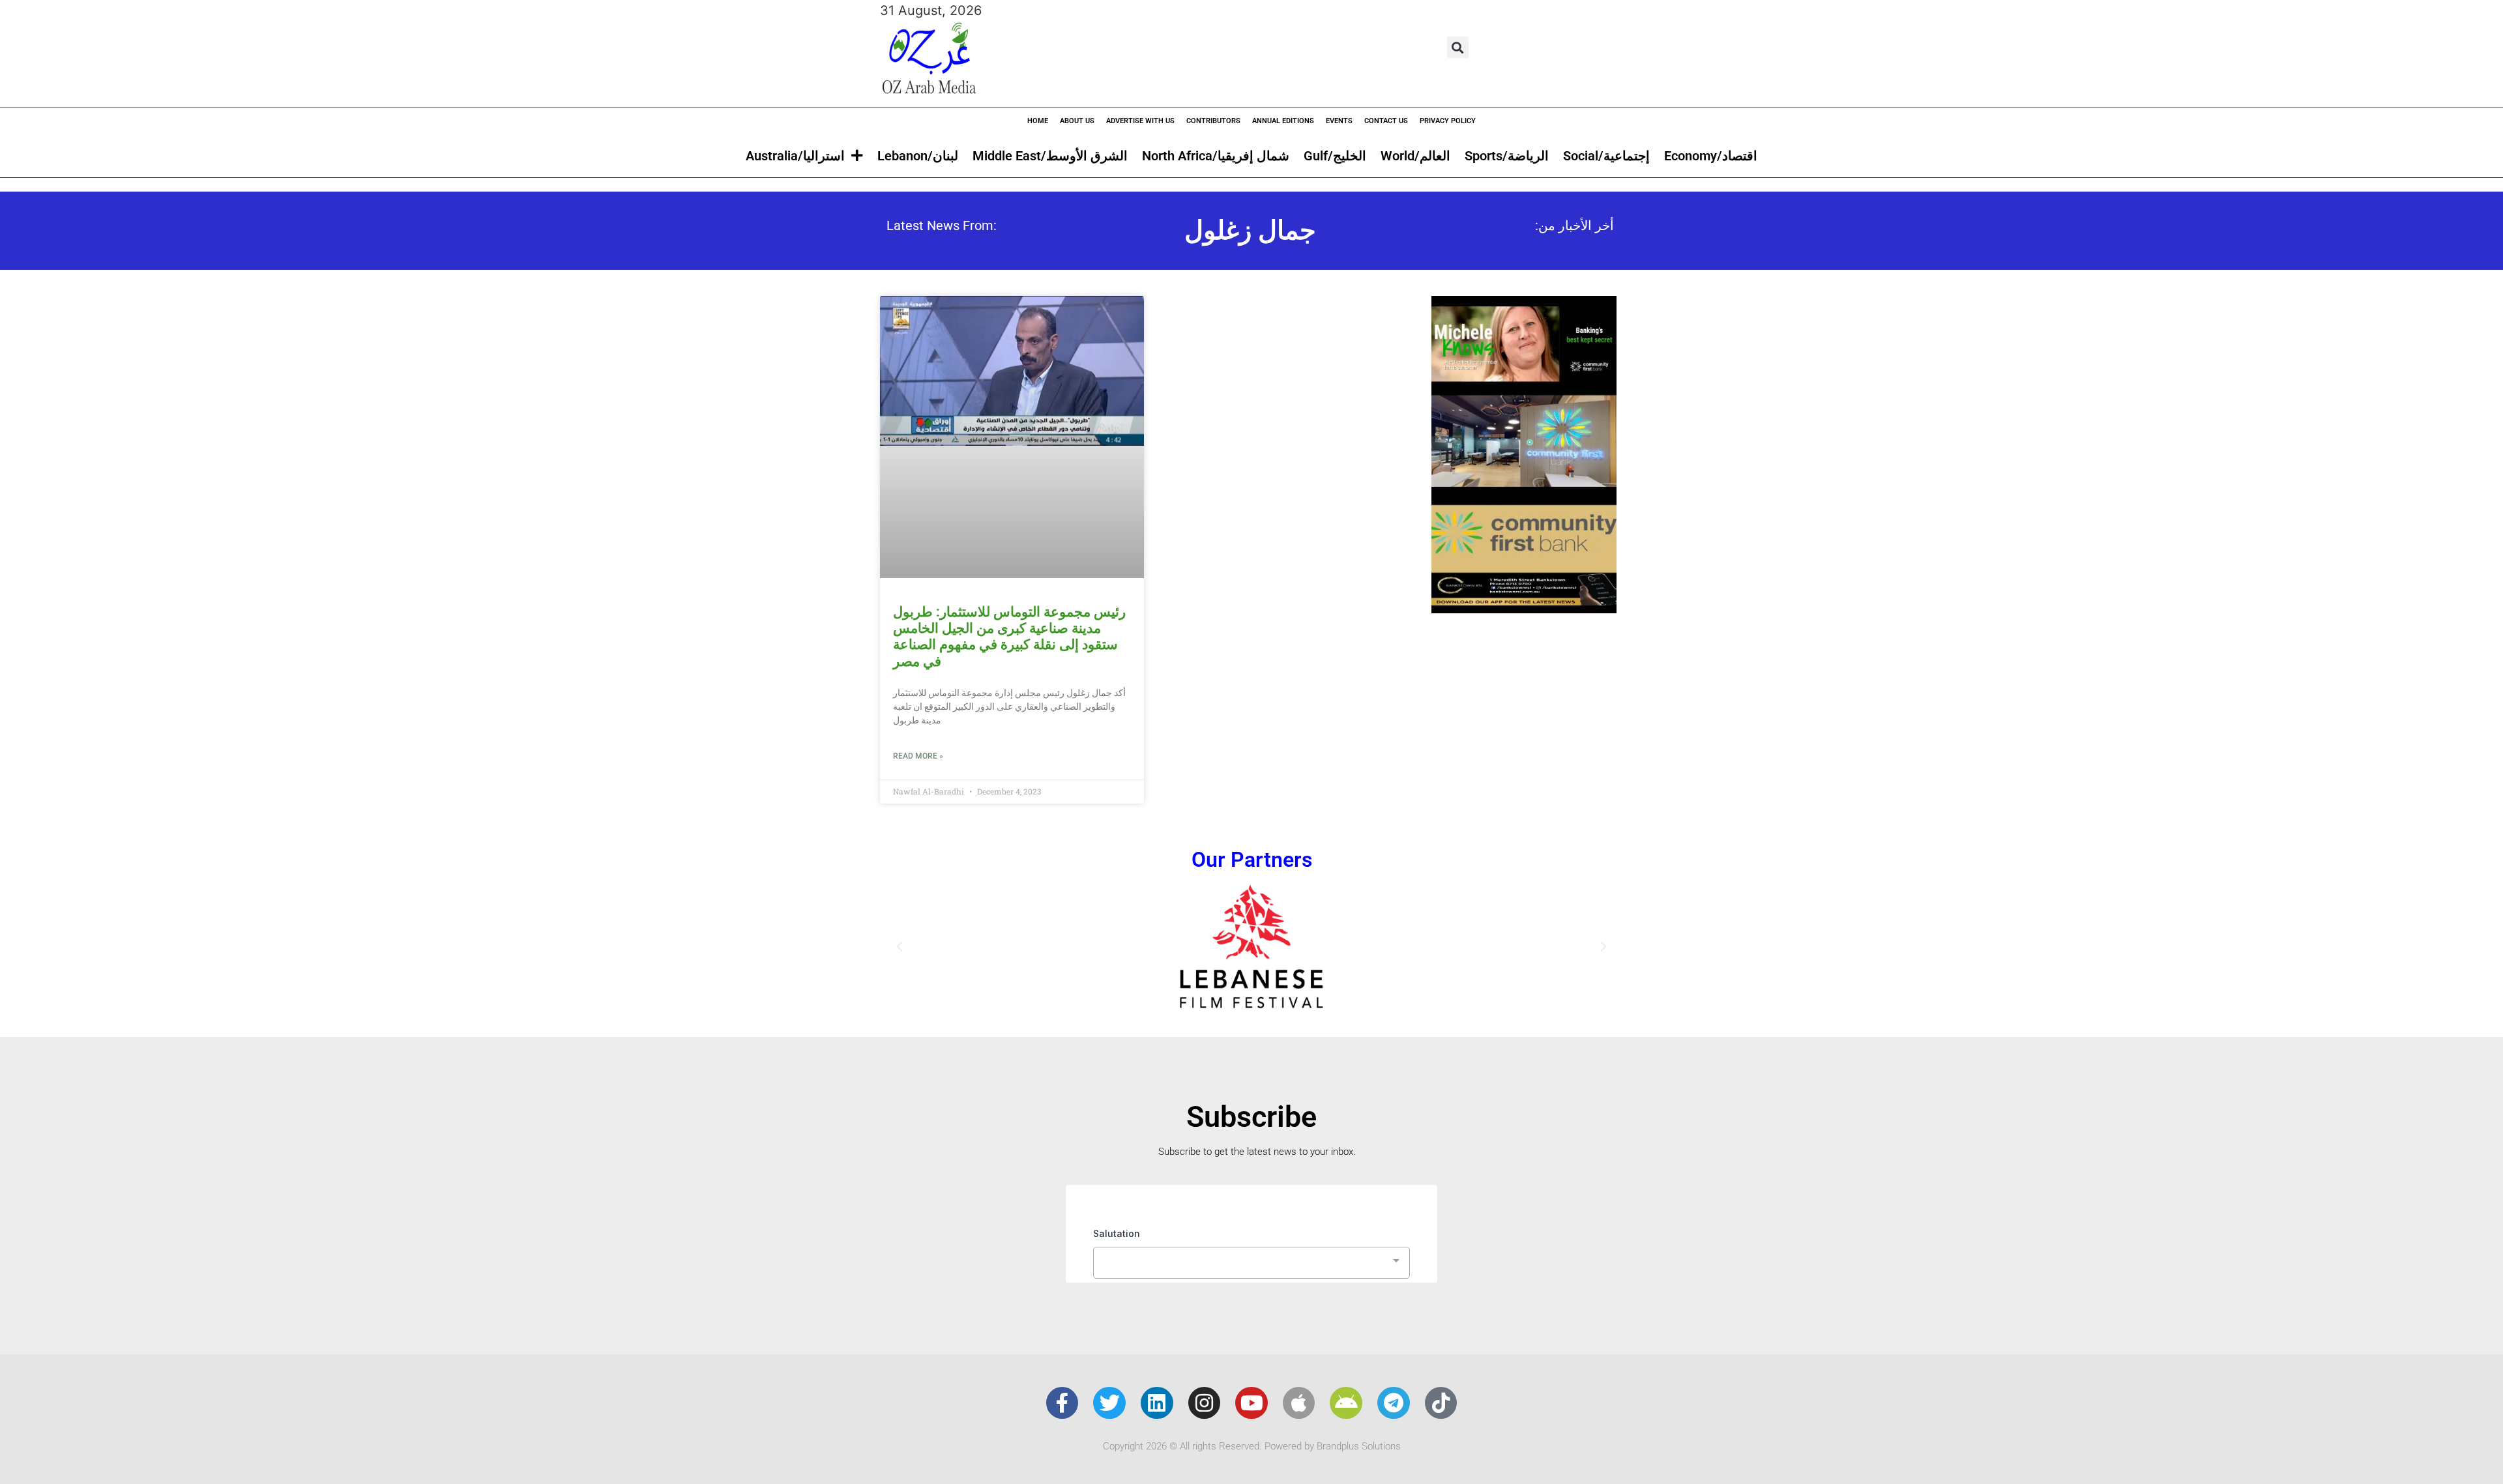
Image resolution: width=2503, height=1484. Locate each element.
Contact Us (1386, 121)
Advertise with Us (1140, 121)
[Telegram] (1394, 1403)
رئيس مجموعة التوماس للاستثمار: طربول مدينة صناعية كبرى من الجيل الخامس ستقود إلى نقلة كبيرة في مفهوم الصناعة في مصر (1009, 637)
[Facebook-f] (1062, 1403)
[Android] (1346, 1403)
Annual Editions (1283, 121)
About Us (1077, 121)
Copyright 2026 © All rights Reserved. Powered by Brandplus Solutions (1252, 1446)
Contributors (1213, 121)
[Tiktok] (1441, 1403)
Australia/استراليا (795, 156)
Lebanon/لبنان (918, 156)
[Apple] (1299, 1403)
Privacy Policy (1448, 121)
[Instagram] (1205, 1403)
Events (1339, 121)
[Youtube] (1251, 1403)
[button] (1458, 47)
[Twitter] (1109, 1403)
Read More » (918, 756)
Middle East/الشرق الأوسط (1050, 156)
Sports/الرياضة (1507, 156)
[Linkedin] (1157, 1403)
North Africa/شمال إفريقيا (1216, 156)
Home (1038, 121)
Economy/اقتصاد (1711, 156)
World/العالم (1415, 156)
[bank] (1524, 609)
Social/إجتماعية (1606, 156)
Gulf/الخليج (1335, 156)
